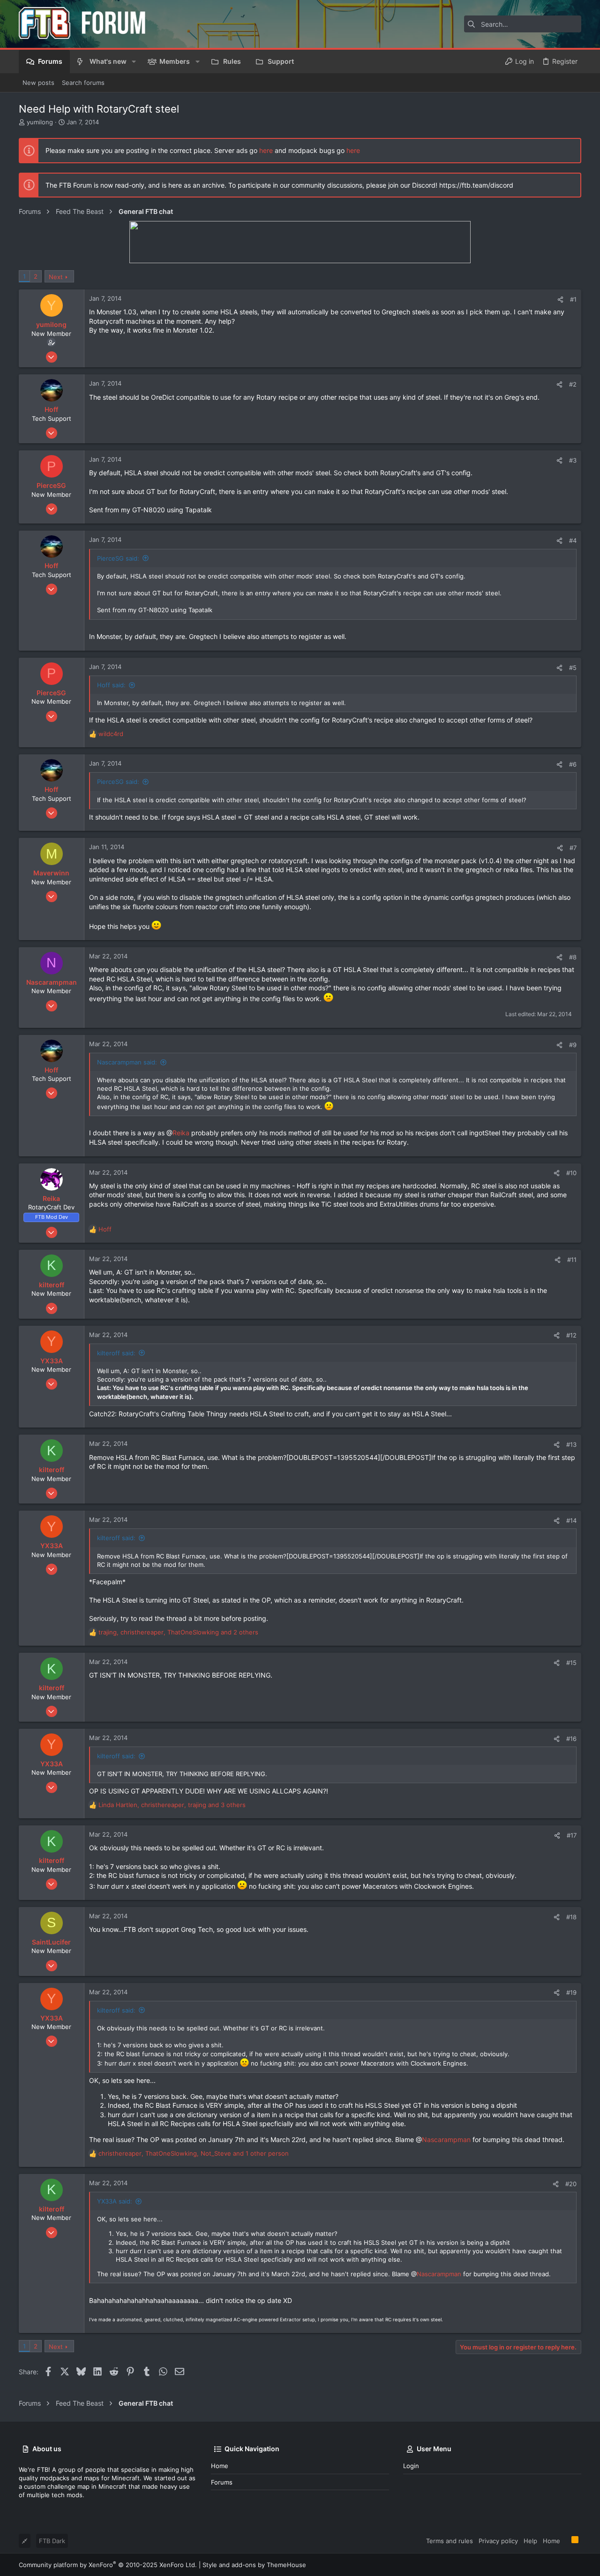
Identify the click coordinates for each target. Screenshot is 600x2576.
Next (56, 277)
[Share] (560, 300)
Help (530, 2541)
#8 (573, 957)
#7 (573, 848)
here (266, 150)
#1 (573, 299)
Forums (222, 2482)
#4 (573, 540)
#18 (571, 1917)
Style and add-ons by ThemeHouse (254, 2565)
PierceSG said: (118, 558)
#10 (571, 1173)
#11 (572, 1260)
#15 (571, 1663)
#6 (573, 764)
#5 (573, 668)
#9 (573, 1045)
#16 (571, 1739)
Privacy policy (498, 2541)
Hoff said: (111, 685)
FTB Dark (52, 2541)
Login (411, 2466)
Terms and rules (450, 2541)
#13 (571, 1444)
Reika (181, 1133)
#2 (573, 384)
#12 (571, 1335)
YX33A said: (115, 2201)
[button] (134, 61)
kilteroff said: (116, 1353)
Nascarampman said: (127, 1062)
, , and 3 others (172, 1805)
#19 (571, 1992)
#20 (571, 2184)
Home (220, 2466)
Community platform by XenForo (108, 2565)
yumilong (40, 122)
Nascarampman (446, 2139)
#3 (573, 460)
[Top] (566, 2540)
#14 (571, 1520)
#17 (572, 1835)
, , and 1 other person (194, 2153)
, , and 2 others (178, 1632)
